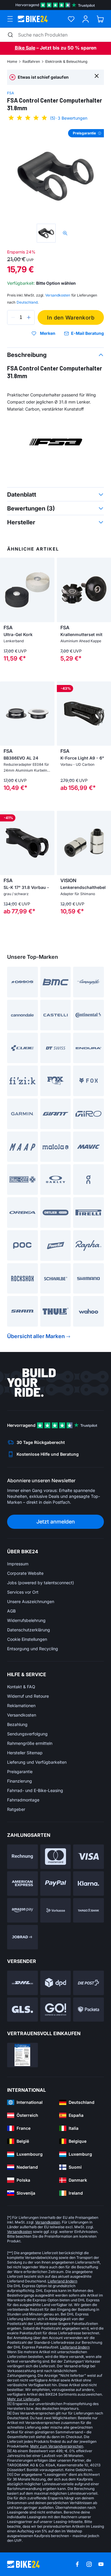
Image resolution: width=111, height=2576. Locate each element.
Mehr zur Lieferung (23, 2399)
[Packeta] (89, 2010)
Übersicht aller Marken (36, 1336)
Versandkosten (22, 1715)
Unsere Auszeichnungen (31, 1601)
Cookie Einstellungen (27, 1639)
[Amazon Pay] (22, 1910)
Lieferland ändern (62, 2281)
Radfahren (31, 61)
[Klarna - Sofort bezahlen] (89, 1884)
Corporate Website (25, 1573)
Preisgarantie (20, 1772)
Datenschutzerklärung (29, 1630)
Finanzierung (20, 1781)
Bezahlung (17, 1724)
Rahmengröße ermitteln (30, 1743)
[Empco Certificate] (22, 2055)
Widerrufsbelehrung (26, 1620)
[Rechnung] (22, 1857)
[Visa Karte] (89, 1857)
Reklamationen (21, 1705)
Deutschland (27, 302)
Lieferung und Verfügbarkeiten (37, 1762)
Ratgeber (16, 1809)
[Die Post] (89, 1983)
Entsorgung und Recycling (33, 1649)
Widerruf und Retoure (28, 1696)
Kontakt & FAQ (21, 1687)
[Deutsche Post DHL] (22, 1983)
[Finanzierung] (89, 1910)
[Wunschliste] (71, 19)
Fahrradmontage (23, 1800)
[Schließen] (97, 76)
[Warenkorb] (100, 19)
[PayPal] (56, 1884)
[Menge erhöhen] (29, 317)
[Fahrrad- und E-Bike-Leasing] (22, 1937)
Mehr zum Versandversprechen (57, 2446)
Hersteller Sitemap (25, 1753)
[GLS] (22, 2010)
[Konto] (86, 19)
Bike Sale (25, 48)
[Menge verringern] (13, 317)
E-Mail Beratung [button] (87, 333)
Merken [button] (48, 333)
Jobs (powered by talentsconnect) (41, 1583)
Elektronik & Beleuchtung (66, 61)
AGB (11, 1611)
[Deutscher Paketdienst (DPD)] (56, 1983)
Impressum (18, 1564)
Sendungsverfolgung (27, 1734)
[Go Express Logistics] (56, 2010)
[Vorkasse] (56, 1910)
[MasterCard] (56, 1857)
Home (12, 61)
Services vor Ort (23, 1592)
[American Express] (22, 1884)
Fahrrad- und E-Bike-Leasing (35, 1790)
